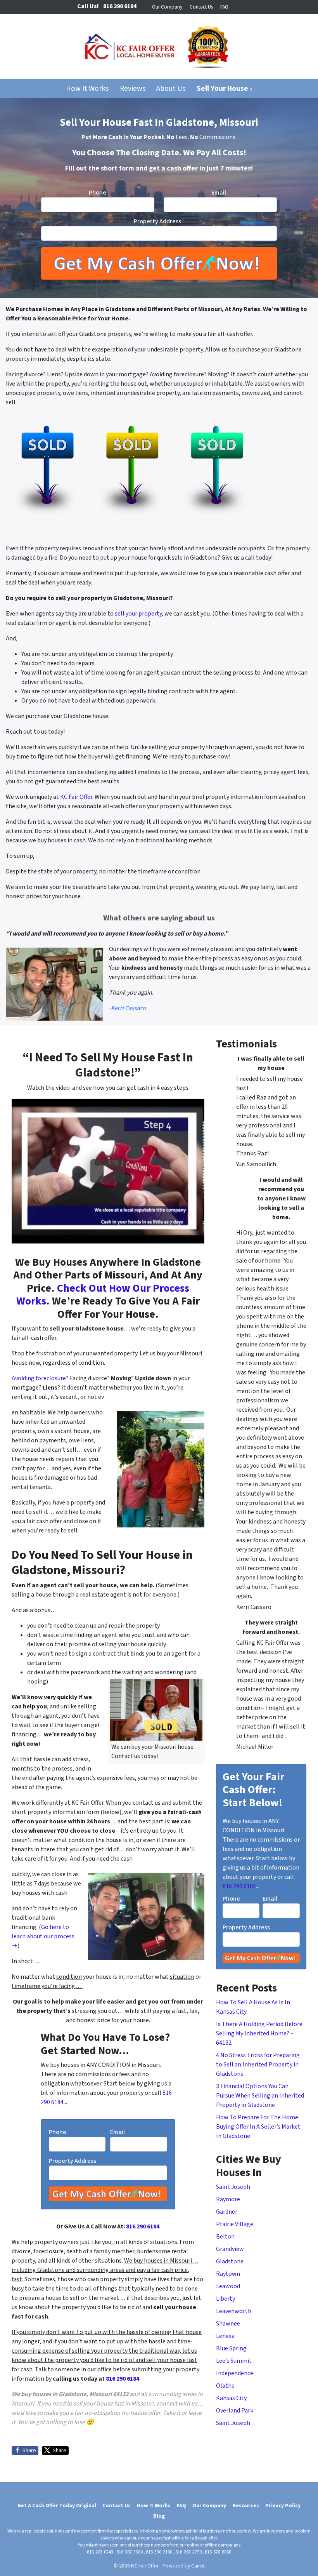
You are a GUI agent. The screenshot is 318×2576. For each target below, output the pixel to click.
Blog (159, 2516)
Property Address (159, 221)
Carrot (198, 2566)
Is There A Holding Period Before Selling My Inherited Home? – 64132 (259, 2033)
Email (220, 193)
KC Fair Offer (76, 797)
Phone (98, 193)
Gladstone (230, 2261)
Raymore (228, 2199)
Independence (235, 2373)
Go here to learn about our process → (43, 1936)
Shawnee (228, 2324)
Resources (246, 2506)
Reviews (133, 89)
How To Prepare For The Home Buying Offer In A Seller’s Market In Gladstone (258, 2127)
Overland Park (235, 2411)
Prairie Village (235, 2224)
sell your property (138, 614)
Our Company (167, 7)
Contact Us (201, 7)
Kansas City (231, 2398)
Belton (225, 2237)
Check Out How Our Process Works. (103, 1295)
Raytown (228, 2274)
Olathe (225, 2386)
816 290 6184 (143, 2226)
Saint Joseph (233, 2187)
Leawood (228, 2286)
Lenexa (225, 2336)
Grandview (230, 2249)
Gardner (227, 2212)
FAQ (224, 7)
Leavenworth (234, 2311)
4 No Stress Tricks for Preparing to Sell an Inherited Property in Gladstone (258, 2065)
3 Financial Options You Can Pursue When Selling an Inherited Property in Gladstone (260, 2096)
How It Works (87, 89)
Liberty (226, 2299)
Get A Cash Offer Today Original (57, 2506)
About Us (171, 89)
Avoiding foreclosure (39, 1378)
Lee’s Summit (234, 2361)
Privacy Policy (283, 2506)
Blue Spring (231, 2348)
